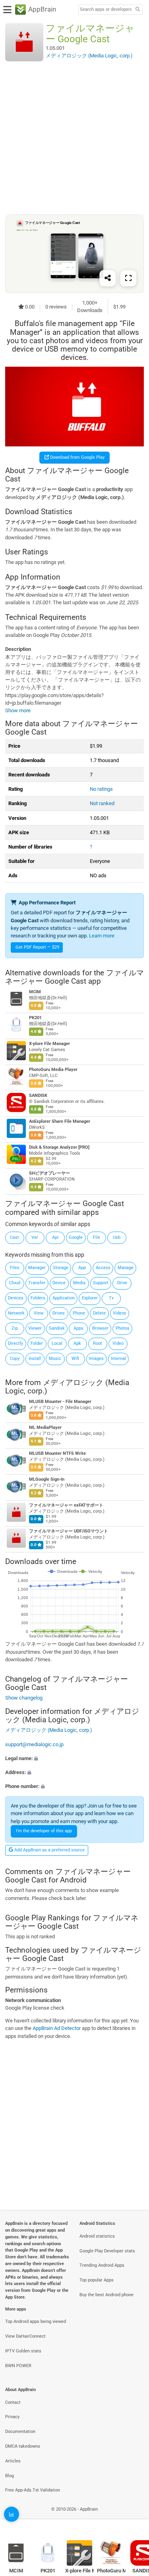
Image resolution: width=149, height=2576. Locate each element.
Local (57, 1343)
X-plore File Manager (49, 1044)
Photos (123, 1328)
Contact (13, 2402)
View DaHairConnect (25, 2336)
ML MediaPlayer (45, 1428)
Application (64, 1298)
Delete (99, 1313)
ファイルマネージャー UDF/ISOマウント (69, 1531)
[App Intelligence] (12, 2514)
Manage (126, 1268)
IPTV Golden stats (23, 2351)
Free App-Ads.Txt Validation (33, 2490)
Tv (111, 1298)
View (39, 1313)
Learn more (102, 936)
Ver (35, 1237)
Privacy (12, 2417)
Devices (16, 1298)
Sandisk (57, 1328)
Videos (120, 1313)
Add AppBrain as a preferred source (49, 1850)
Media (79, 1283)
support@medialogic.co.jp (34, 1744)
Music (55, 1359)
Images (96, 1359)
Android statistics (97, 2236)
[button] (74, 1758)
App (82, 1268)
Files (15, 1268)
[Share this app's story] (108, 278)
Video (118, 1343)
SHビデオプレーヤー (49, 1173)
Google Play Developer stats (107, 2251)
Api (55, 1237)
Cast (15, 1237)
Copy (15, 1359)
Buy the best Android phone (106, 2295)
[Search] (137, 10)
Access (103, 1268)
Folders (38, 1298)
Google (76, 1237)
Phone (79, 1313)
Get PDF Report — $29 (37, 947)
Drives (59, 1313)
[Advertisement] (74, 138)
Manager (37, 1268)
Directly (15, 1343)
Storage (61, 1268)
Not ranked (102, 803)
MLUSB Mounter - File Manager (60, 1402)
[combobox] (106, 10)
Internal (118, 1359)
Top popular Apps (97, 2280)
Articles (13, 2461)
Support (101, 1283)
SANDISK (38, 1095)
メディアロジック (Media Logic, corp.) (67, 1386)
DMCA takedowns (23, 2446)
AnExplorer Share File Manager (60, 1121)
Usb (117, 1237)
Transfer (37, 1283)
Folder (37, 1343)
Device (59, 1283)
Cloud (15, 1283)
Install (35, 1359)
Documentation (20, 2432)
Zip (15, 1328)
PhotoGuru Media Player (53, 1070)
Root (98, 1343)
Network (16, 1313)
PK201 (35, 1018)
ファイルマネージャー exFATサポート (66, 1505)
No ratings (101, 789)
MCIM (35, 992)
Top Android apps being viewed (36, 2322)
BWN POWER (18, 2366)
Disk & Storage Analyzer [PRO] (59, 1147)
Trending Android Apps (102, 2265)
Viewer (35, 1328)
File (97, 1237)
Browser (100, 1328)
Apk (77, 1343)
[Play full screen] (128, 278)
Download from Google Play (77, 457)
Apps (78, 1328)
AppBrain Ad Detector (57, 2028)
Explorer (90, 1298)
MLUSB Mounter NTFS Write (57, 1453)
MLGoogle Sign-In (47, 1479)
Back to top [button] (133, 2518)
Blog (10, 2476)
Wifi (75, 1359)
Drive (122, 1283)
